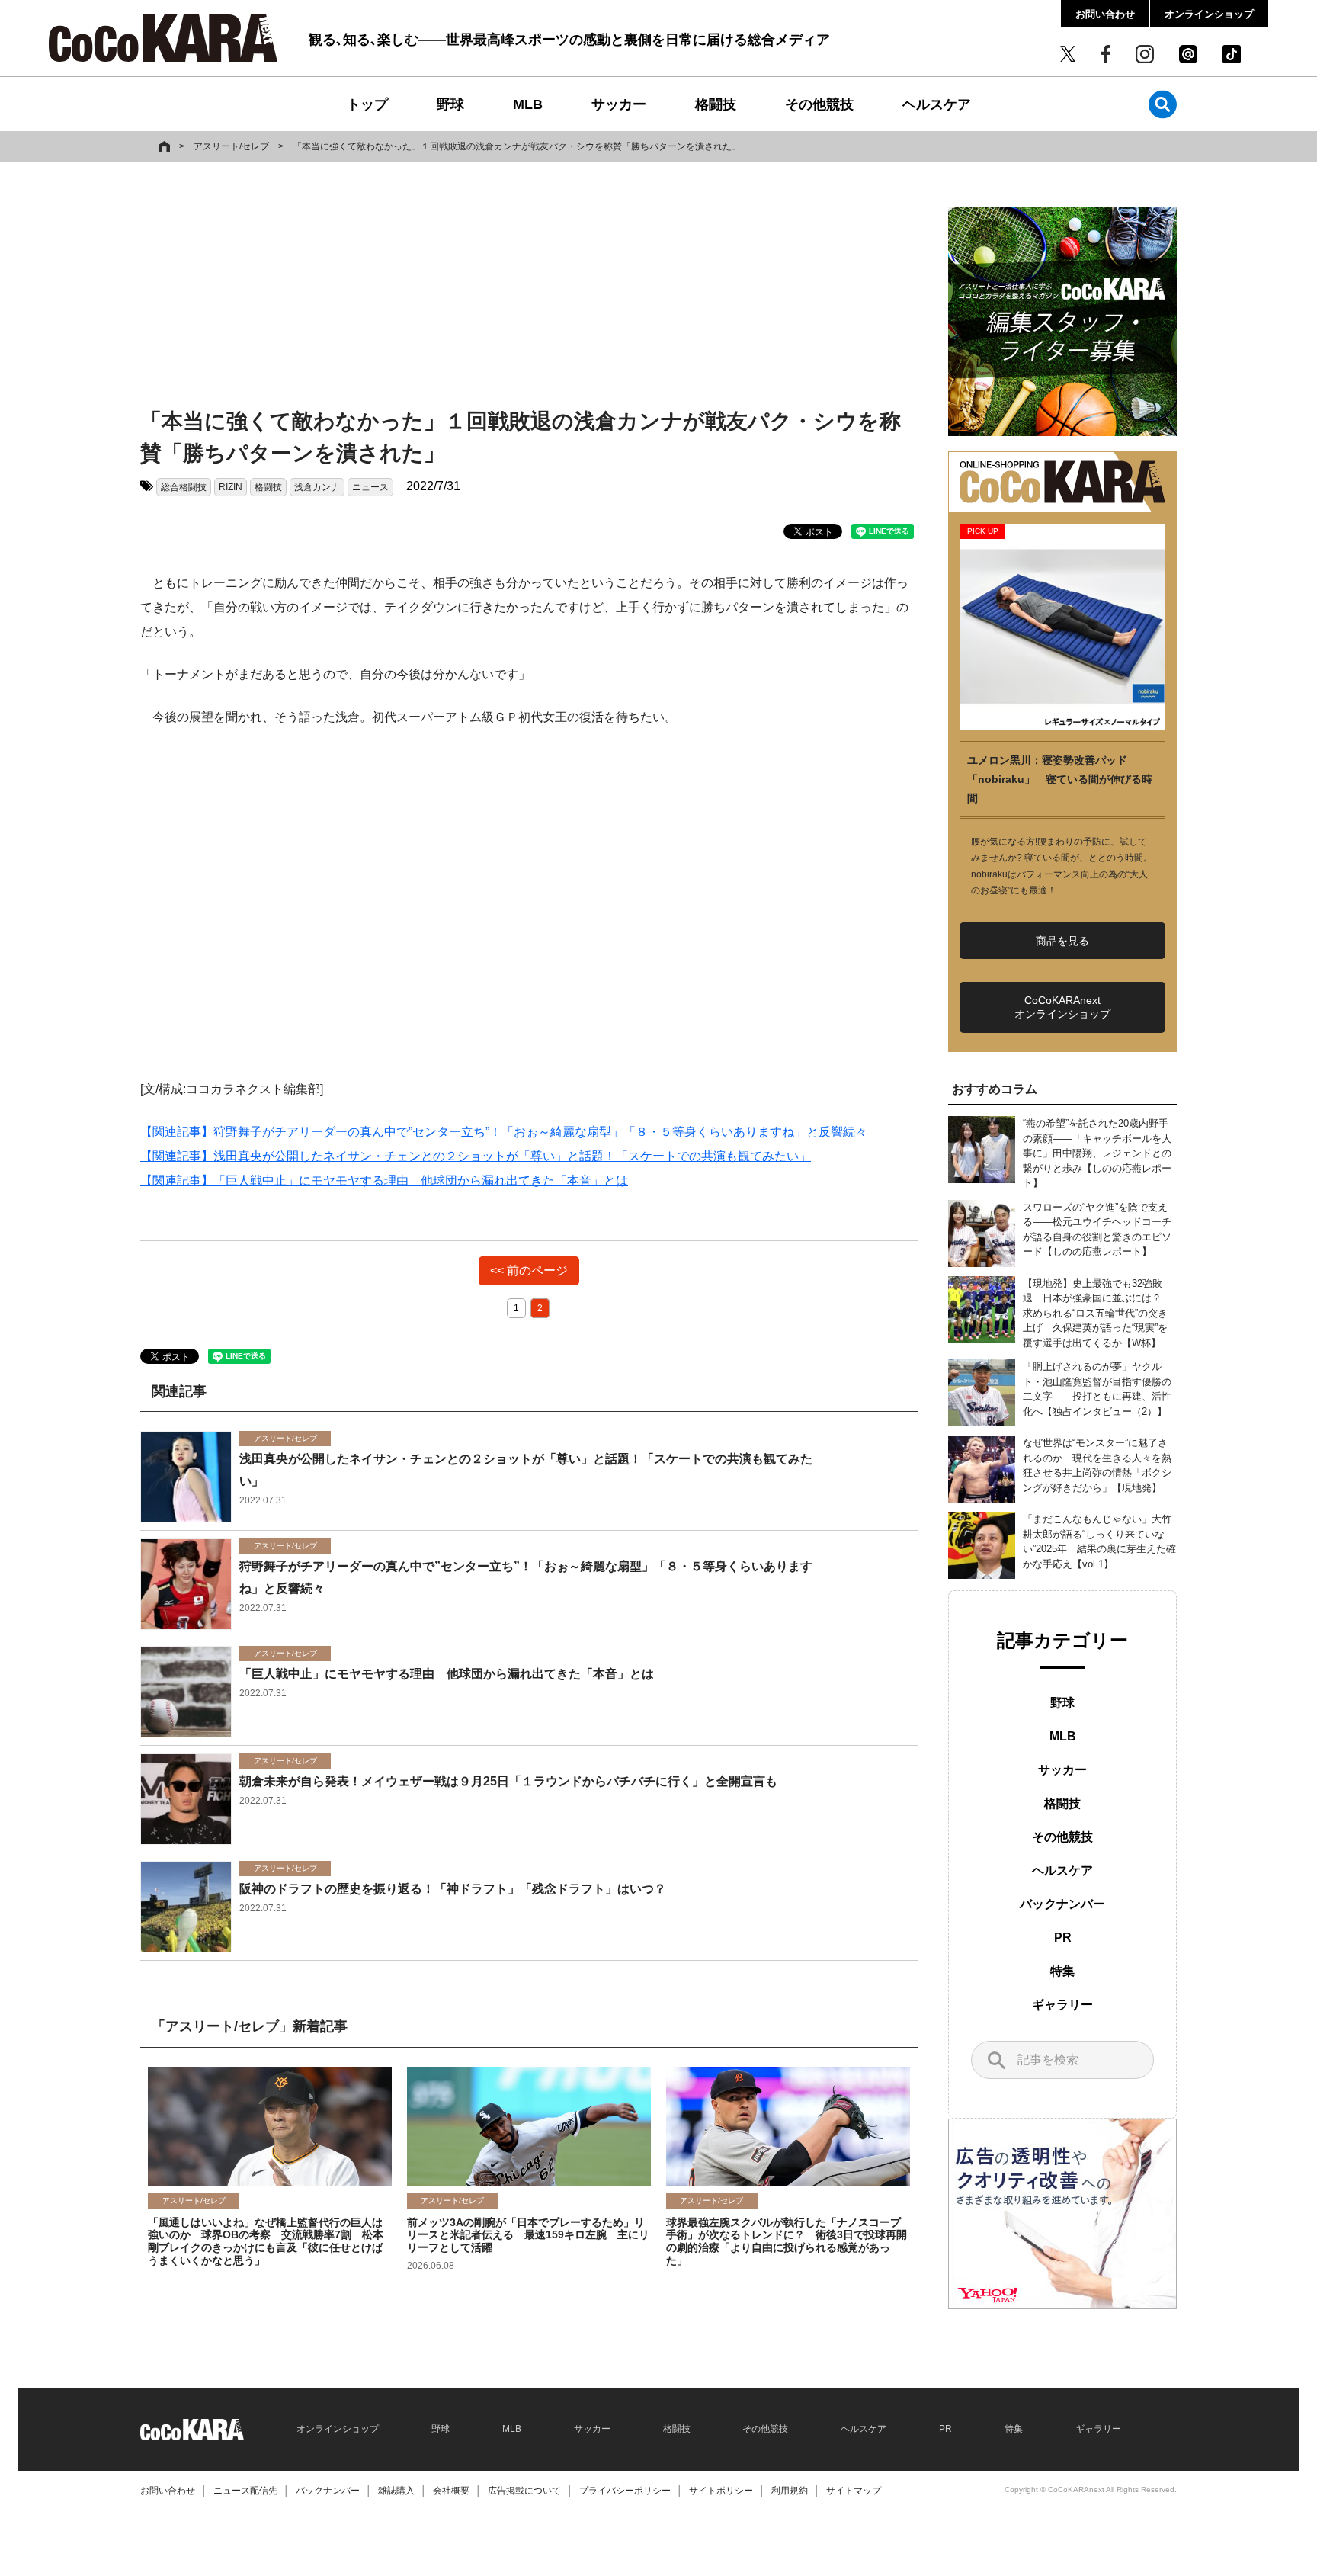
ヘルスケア (937, 104)
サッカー (619, 104)
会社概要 (451, 2491)
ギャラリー (1062, 2005)
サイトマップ (854, 2491)
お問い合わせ (1105, 14)
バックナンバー (1062, 1904)
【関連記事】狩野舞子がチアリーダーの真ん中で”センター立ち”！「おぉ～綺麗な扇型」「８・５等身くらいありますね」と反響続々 (504, 1132)
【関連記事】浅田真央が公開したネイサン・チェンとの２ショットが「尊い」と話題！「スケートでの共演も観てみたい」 (476, 1156)
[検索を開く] (1163, 104)
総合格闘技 (184, 487)
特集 (1062, 1971)
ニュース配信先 (245, 2491)
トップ (367, 104)
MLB (528, 104)
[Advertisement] (529, 287)
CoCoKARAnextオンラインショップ (1062, 1007)
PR (1063, 1938)
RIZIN (231, 487)
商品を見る (1062, 941)
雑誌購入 (396, 2491)
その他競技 (819, 104)
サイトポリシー (721, 2491)
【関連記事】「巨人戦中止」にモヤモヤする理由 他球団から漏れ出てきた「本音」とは (384, 1181)
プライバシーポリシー (625, 2491)
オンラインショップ (1209, 14)
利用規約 (790, 2491)
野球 (450, 104)
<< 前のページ (529, 1270)
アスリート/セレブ (231, 146)
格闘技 (716, 104)
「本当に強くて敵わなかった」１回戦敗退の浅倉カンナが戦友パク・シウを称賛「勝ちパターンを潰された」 (517, 146)
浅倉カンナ (317, 487)
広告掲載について (524, 2491)
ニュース (370, 487)
